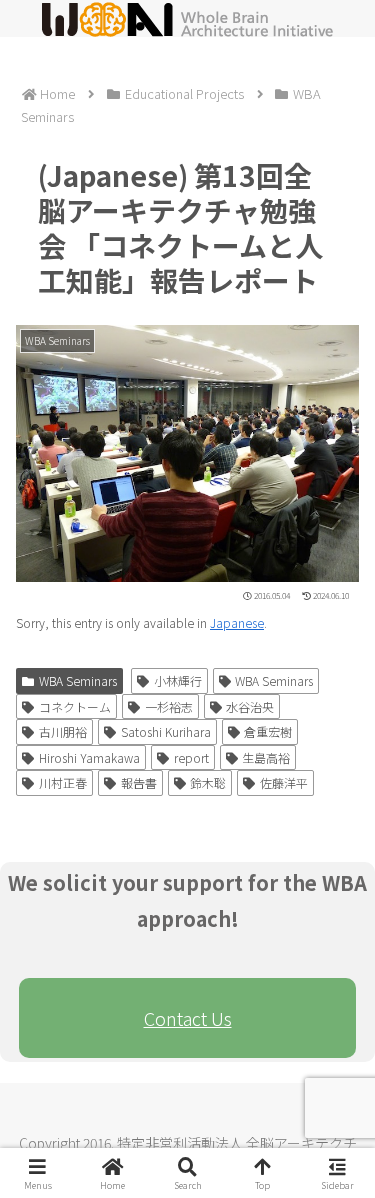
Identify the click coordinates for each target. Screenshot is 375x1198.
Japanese (237, 622)
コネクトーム (75, 706)
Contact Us (188, 1018)
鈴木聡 (208, 782)
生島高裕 (266, 757)
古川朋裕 (63, 731)
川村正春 (63, 782)
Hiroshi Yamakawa (89, 757)
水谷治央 (250, 706)
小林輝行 (178, 680)
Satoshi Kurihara (166, 731)
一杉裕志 (169, 706)
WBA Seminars (78, 680)
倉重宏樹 (268, 731)
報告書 (139, 782)
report (191, 757)
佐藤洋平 (284, 782)
